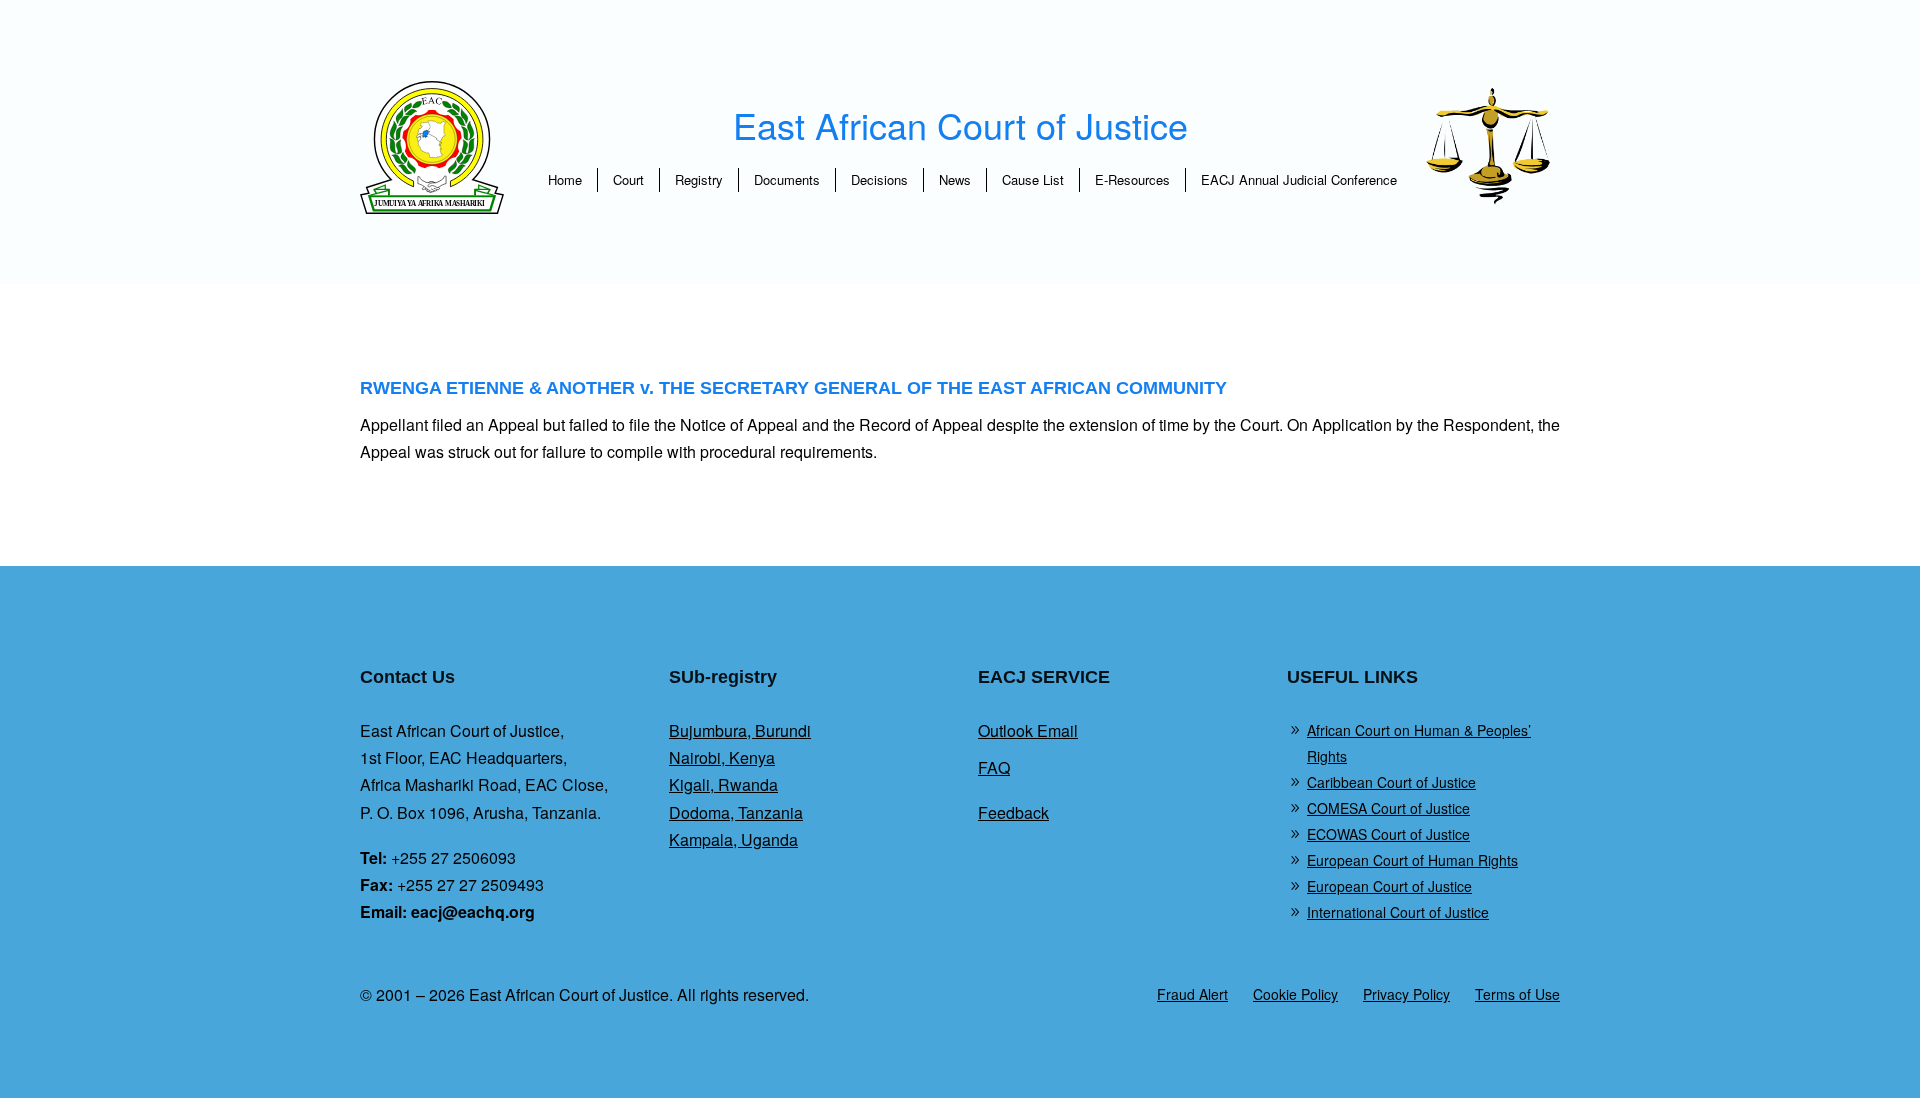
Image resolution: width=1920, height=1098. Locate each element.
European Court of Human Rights (1412, 860)
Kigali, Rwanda (723, 784)
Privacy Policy (1406, 994)
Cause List (1033, 179)
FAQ (994, 767)
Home (565, 179)
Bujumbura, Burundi (740, 730)
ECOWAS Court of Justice (1388, 834)
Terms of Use (1517, 994)
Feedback (1013, 812)
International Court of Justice (1398, 912)
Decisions (879, 179)
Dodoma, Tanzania (736, 812)
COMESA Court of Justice (1388, 808)
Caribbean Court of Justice (1391, 782)
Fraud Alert (1192, 994)
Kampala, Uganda (733, 839)
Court (628, 179)
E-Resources (1132, 179)
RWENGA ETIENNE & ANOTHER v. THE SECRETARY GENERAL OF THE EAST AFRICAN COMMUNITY (793, 388)
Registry (699, 179)
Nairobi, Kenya (722, 757)
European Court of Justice (1389, 886)
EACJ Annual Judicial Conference (1299, 179)
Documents (787, 179)
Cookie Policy (1295, 994)
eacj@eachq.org (473, 911)
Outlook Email (1028, 730)
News (955, 179)
